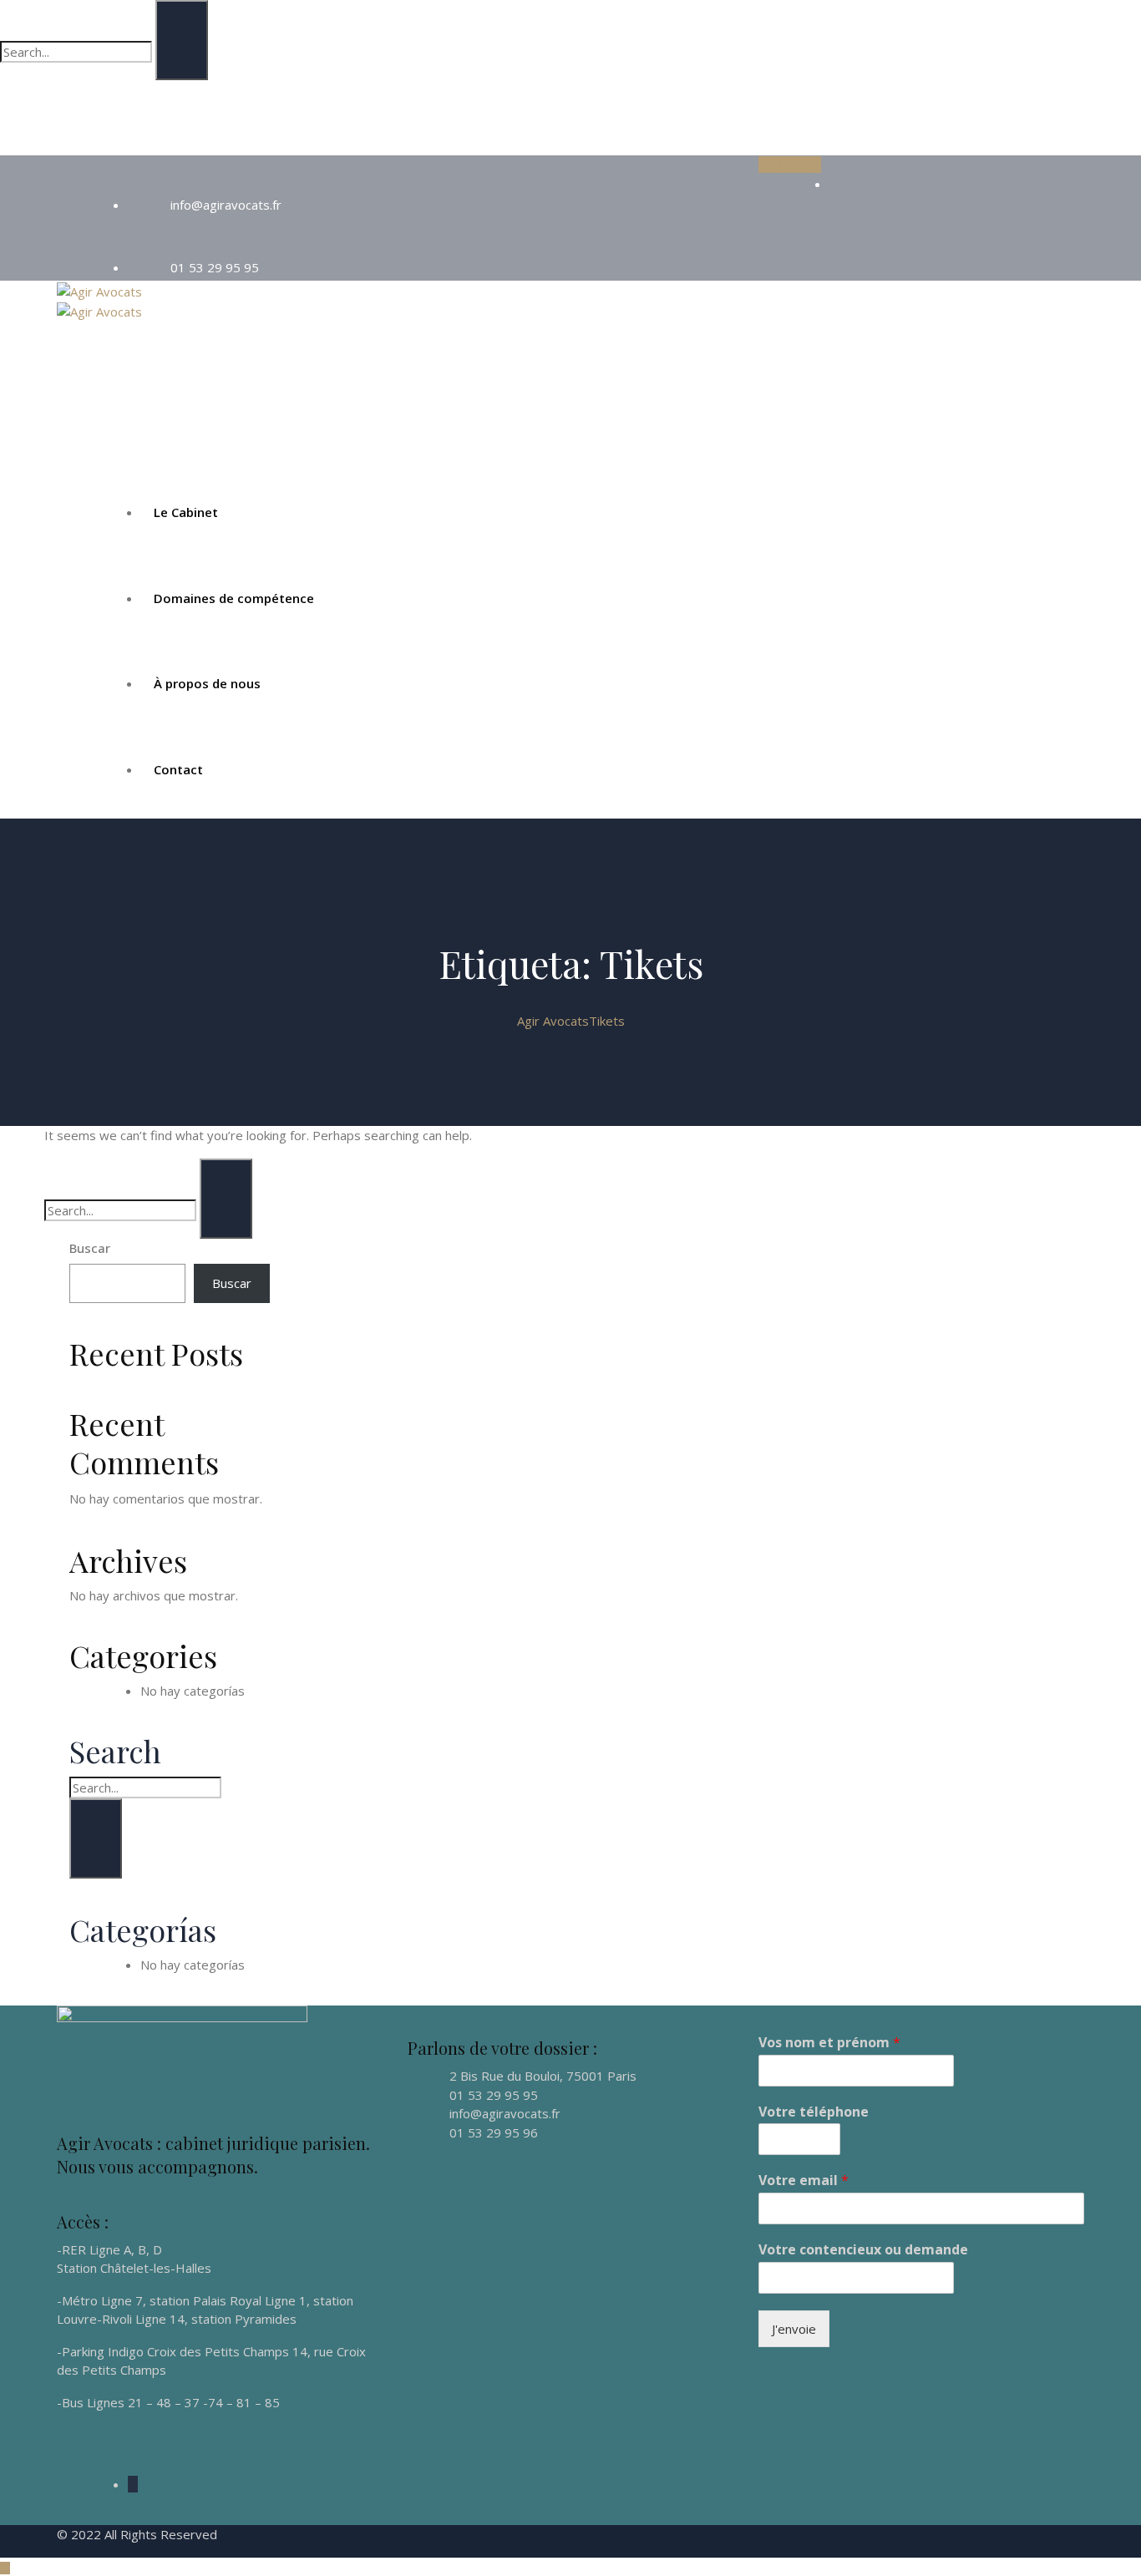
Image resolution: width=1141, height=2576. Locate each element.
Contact (178, 769)
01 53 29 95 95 (215, 267)
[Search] (182, 40)
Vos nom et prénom (829, 2043)
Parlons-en (790, 165)
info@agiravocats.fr (226, 205)
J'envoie (794, 2329)
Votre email (804, 2180)
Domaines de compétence (234, 598)
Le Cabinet (186, 512)
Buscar (90, 1248)
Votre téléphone (814, 2112)
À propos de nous (207, 683)
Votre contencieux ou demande (863, 2250)
